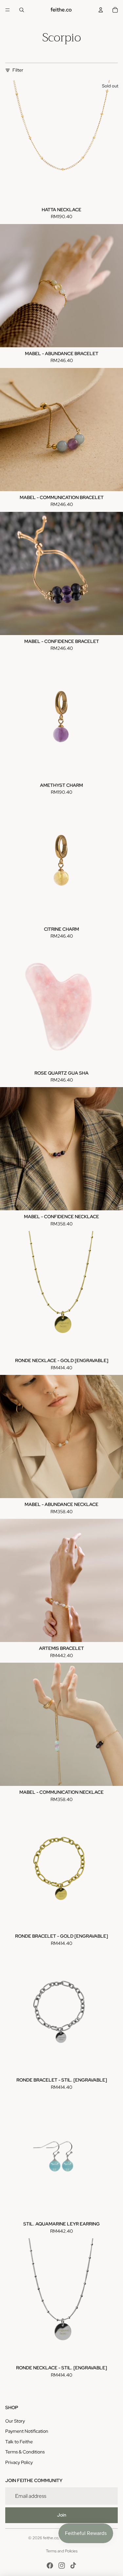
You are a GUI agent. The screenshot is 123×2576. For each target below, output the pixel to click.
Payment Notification (27, 2431)
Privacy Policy (19, 2462)
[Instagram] (62, 2565)
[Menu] (8, 10)
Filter (18, 70)
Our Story (15, 2421)
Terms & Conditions (25, 2452)
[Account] (101, 10)
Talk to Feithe (19, 2442)
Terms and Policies (62, 2551)
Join (62, 2515)
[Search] (22, 10)
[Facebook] (50, 2565)
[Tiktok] (73, 2565)
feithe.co (51, 2538)
